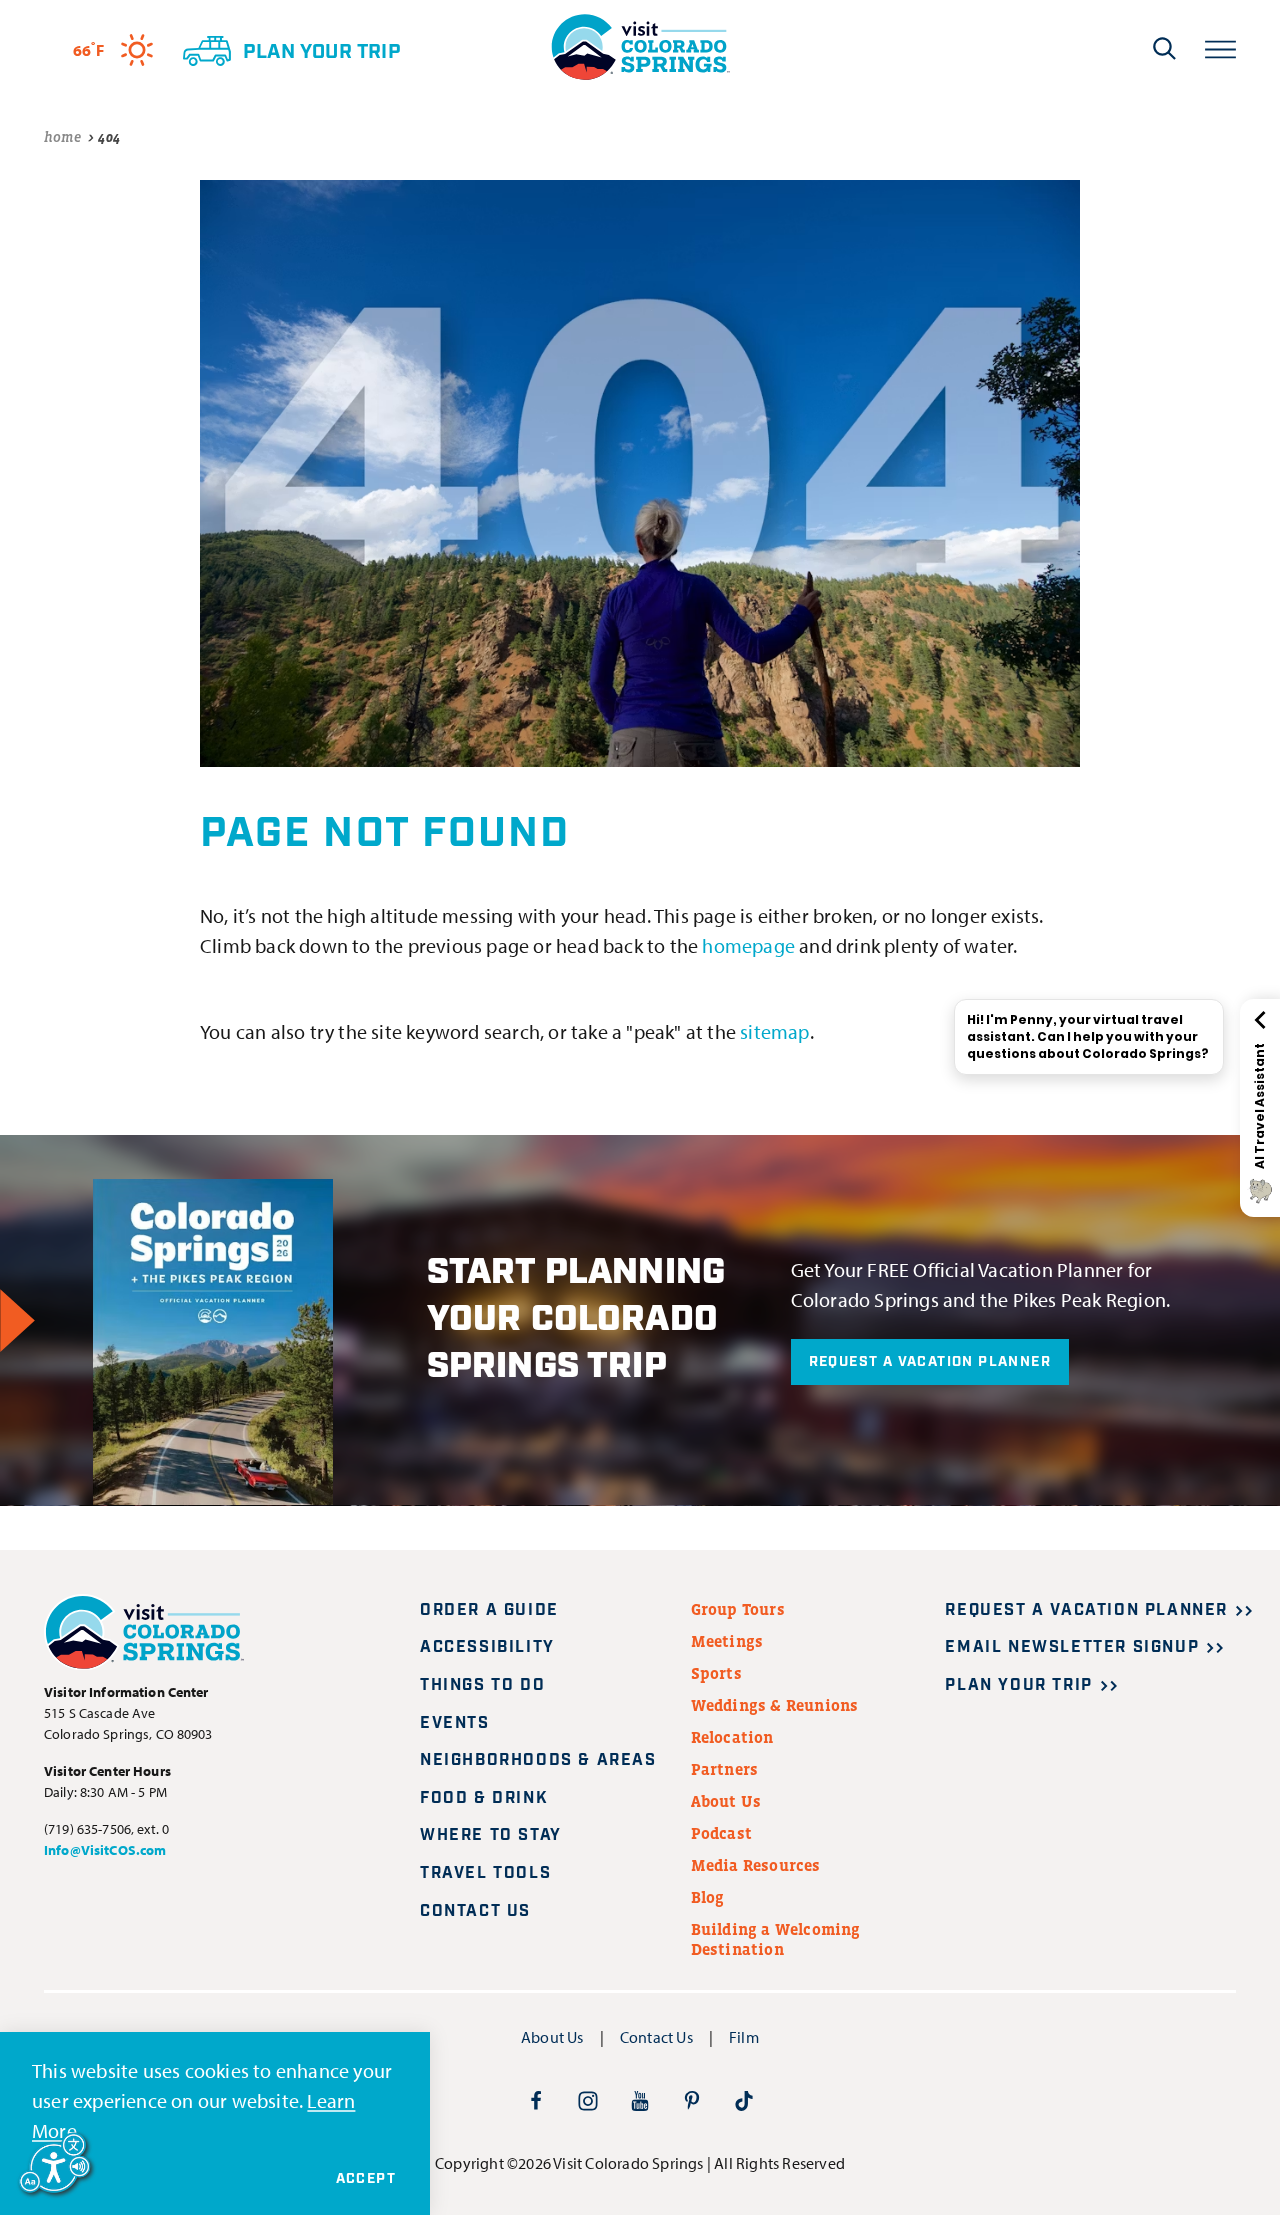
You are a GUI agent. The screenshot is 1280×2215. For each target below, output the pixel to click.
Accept (366, 2179)
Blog (708, 1897)
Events (455, 1723)
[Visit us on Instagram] (588, 2100)
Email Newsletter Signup (1072, 1647)
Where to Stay (491, 1835)
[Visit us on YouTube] (640, 2100)
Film (744, 2037)
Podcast (721, 1833)
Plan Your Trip (1018, 1685)
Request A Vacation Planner (930, 1362)
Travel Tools (485, 1873)
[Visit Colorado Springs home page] (640, 47)
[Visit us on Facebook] (536, 2100)
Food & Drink (484, 1798)
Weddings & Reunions (775, 1705)
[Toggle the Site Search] (1164, 48)
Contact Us (475, 1911)
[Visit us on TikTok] (744, 2100)
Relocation (732, 1737)
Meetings (727, 1641)
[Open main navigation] (1220, 47)
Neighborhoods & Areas (538, 1760)
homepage (748, 945)
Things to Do (482, 1685)
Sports (716, 1673)
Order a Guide (489, 1610)
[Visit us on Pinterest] (692, 2100)
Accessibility (487, 1647)
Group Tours (738, 1609)
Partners (725, 1769)
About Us (726, 1801)
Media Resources (756, 1865)
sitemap (774, 1031)
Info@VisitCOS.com (105, 1850)
